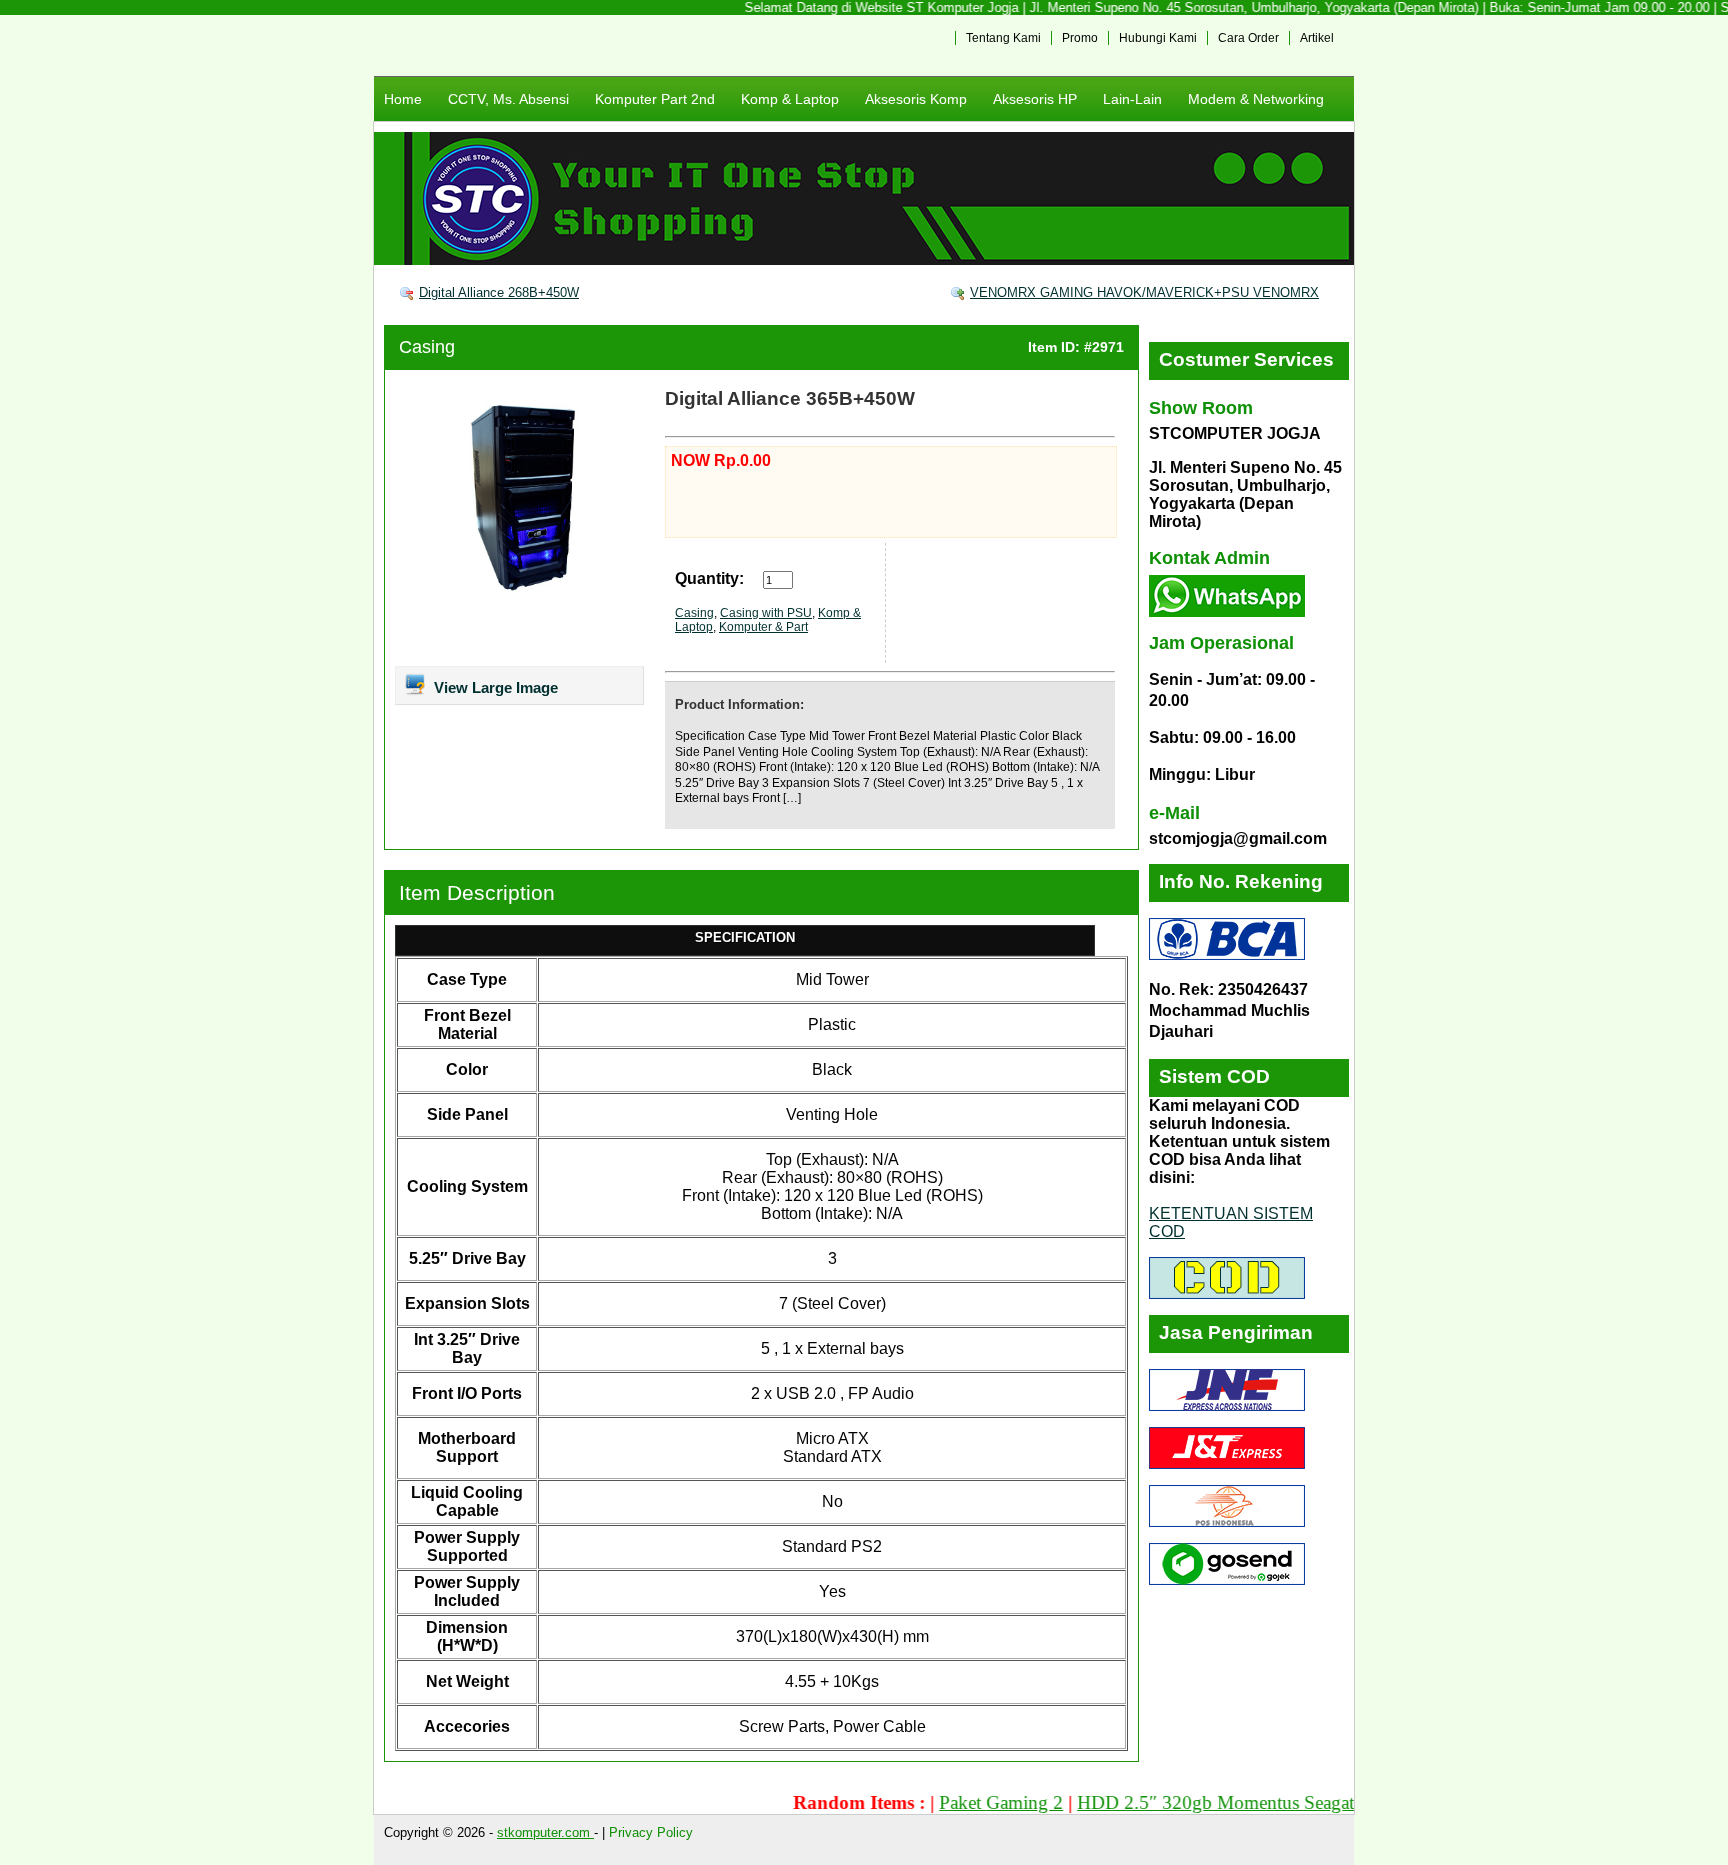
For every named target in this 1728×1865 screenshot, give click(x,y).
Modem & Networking (1256, 99)
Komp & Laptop (790, 99)
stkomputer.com (545, 1832)
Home (403, 99)
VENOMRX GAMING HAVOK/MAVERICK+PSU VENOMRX (1144, 292)
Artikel (1317, 38)
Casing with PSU (766, 613)
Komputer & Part (763, 627)
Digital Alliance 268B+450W (499, 292)
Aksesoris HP (1035, 99)
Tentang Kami (1003, 38)
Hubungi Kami (1158, 38)
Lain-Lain (1132, 99)
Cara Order (1248, 38)
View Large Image (494, 687)
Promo (1080, 38)
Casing (427, 347)
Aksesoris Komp (916, 99)
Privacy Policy (651, 1832)
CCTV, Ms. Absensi (508, 99)
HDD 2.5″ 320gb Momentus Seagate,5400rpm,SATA (1241, 1802)
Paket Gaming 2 (959, 1802)
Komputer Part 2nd (655, 99)
